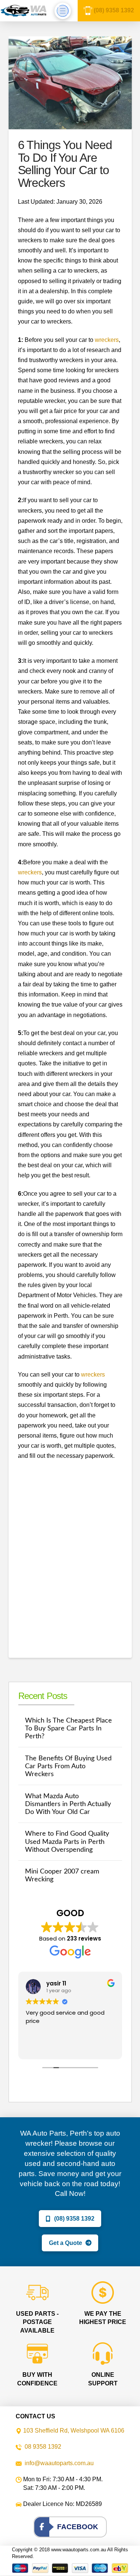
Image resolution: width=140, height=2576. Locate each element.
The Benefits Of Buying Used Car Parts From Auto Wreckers (68, 1766)
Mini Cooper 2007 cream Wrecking (62, 1875)
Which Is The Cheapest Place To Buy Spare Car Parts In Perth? (69, 1728)
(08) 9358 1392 (114, 10)
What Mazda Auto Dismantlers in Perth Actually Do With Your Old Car (68, 1804)
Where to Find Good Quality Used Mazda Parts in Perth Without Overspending (67, 1841)
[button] (63, 11)
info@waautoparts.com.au (59, 2463)
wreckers (107, 340)
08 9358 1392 (43, 2447)
